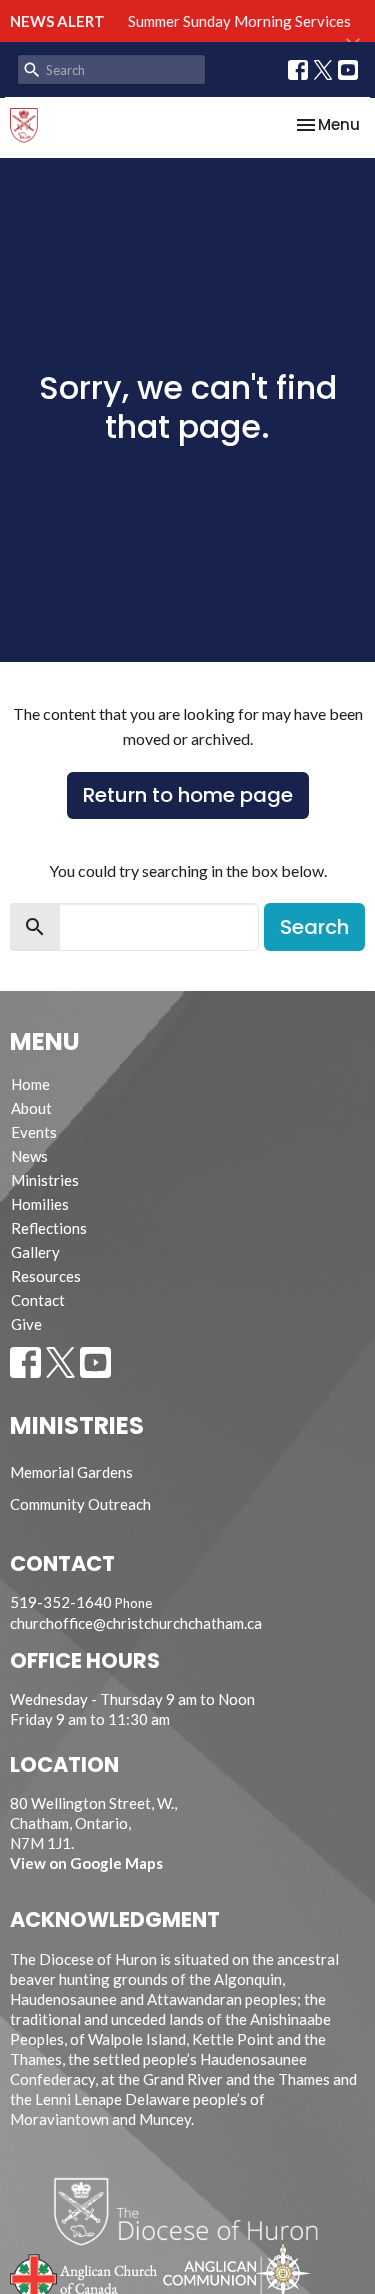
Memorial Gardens (71, 1472)
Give (26, 1324)
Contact (38, 1300)
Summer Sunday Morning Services (239, 21)
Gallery (35, 1252)
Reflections (49, 1228)
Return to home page (188, 795)
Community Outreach (80, 1504)
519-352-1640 (61, 1602)
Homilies (40, 1204)
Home (30, 1084)
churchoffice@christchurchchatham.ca (136, 1623)
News (29, 1156)
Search (314, 927)
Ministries (45, 1180)
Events (34, 1132)
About (31, 1108)
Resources (46, 1276)
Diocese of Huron (193, 2211)
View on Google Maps (86, 1863)
